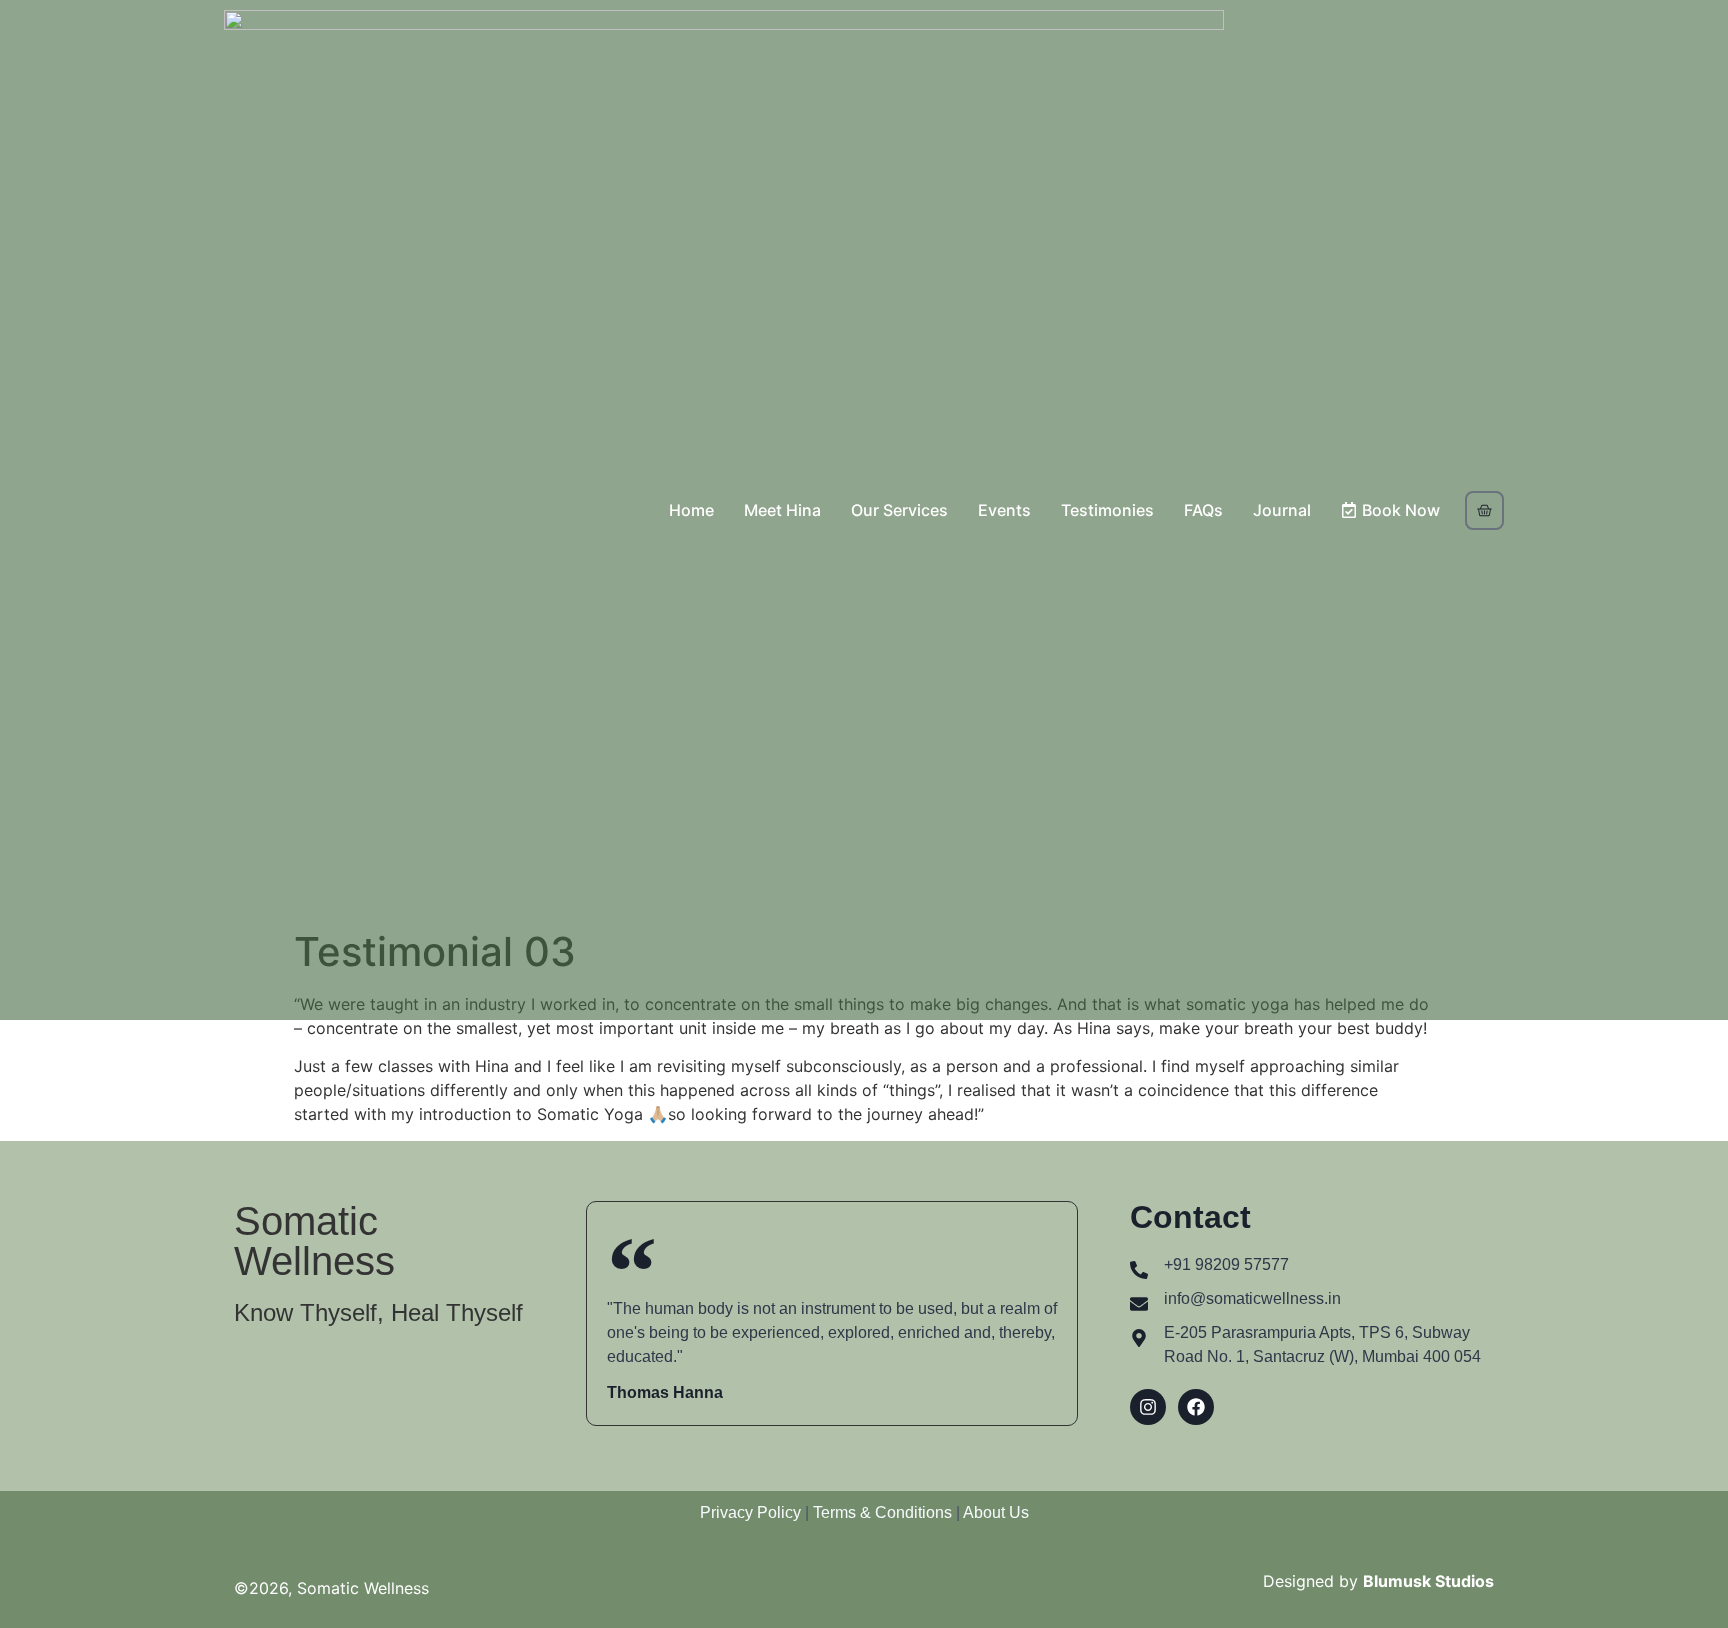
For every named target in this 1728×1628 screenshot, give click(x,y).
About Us (996, 1512)
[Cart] (1484, 510)
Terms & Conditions (884, 1512)
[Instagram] (1148, 1407)
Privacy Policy (750, 1512)
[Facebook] (1196, 1407)
